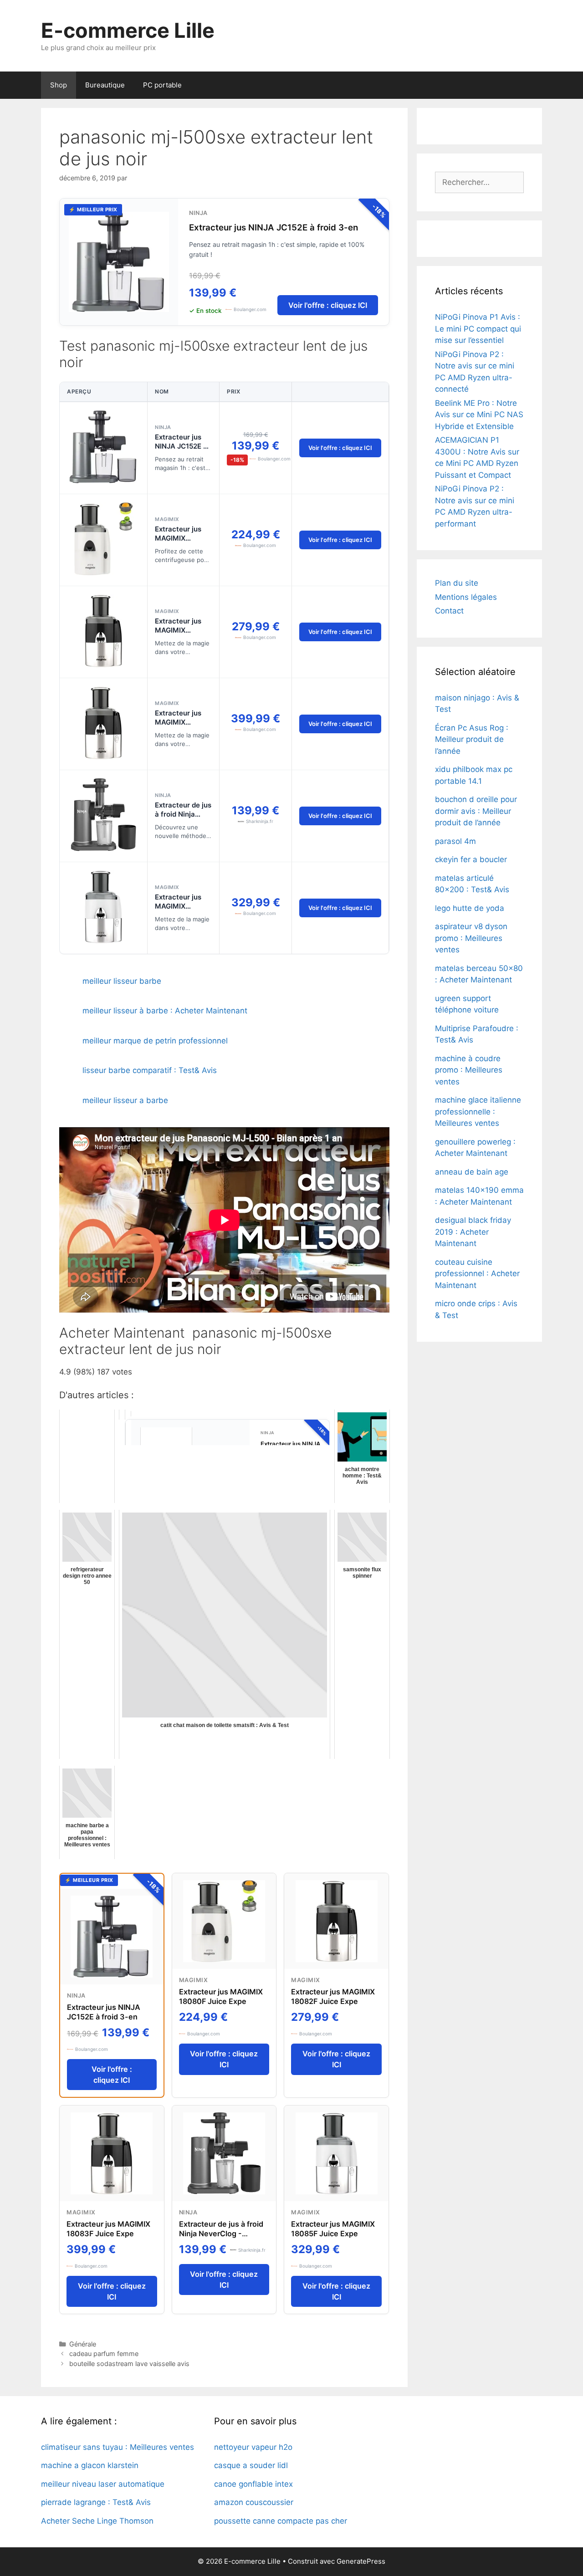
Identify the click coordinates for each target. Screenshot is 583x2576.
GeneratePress (361, 2561)
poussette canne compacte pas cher (281, 2521)
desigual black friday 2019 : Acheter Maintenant (473, 1232)
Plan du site (457, 583)
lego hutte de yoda (470, 908)
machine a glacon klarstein (90, 2465)
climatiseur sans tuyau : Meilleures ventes (118, 2447)
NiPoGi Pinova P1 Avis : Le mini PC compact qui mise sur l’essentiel (478, 329)
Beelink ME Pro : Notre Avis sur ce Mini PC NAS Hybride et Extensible (479, 415)
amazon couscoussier (254, 2502)
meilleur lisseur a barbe (125, 1100)
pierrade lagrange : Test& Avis (96, 2502)
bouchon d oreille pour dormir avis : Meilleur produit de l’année (476, 811)
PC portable (162, 85)
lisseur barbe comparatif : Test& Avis (150, 1070)
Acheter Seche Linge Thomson (97, 2521)
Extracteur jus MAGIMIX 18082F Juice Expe (178, 635)
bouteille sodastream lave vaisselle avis (129, 2364)
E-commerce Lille (128, 30)
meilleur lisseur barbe (122, 981)
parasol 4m (455, 841)
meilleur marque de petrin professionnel (155, 1041)
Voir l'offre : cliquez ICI (328, 305)
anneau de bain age (472, 1172)
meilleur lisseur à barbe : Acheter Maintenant (165, 1011)
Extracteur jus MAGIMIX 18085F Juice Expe (178, 911)
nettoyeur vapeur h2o (253, 2447)
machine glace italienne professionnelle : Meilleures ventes (478, 1112)
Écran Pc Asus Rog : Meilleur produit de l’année (472, 739)
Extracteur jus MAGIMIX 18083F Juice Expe (178, 727)
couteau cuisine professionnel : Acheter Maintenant (477, 1274)
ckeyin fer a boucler (471, 859)
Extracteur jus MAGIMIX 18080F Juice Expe (178, 543)
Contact (449, 611)
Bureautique (105, 85)
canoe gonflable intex (253, 2484)
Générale (83, 2344)
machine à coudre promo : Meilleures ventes (469, 1070)
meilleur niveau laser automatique (103, 2484)
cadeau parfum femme (104, 2354)
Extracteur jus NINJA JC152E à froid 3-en (274, 227)
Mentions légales (466, 597)
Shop (59, 85)
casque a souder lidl (251, 2465)
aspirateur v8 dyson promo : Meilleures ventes (471, 938)
